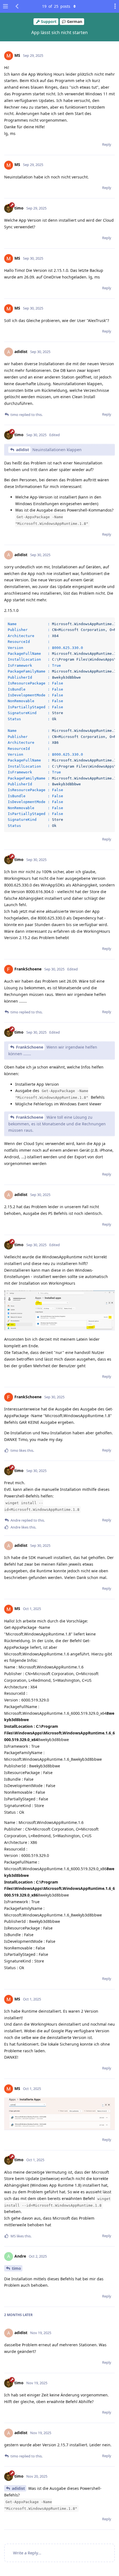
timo (16, 2268)
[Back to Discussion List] (17, 6)
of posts (56, 6)
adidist (23, 450)
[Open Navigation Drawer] (6, 6)
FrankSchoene (30, 1047)
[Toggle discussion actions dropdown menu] (113, 6)
